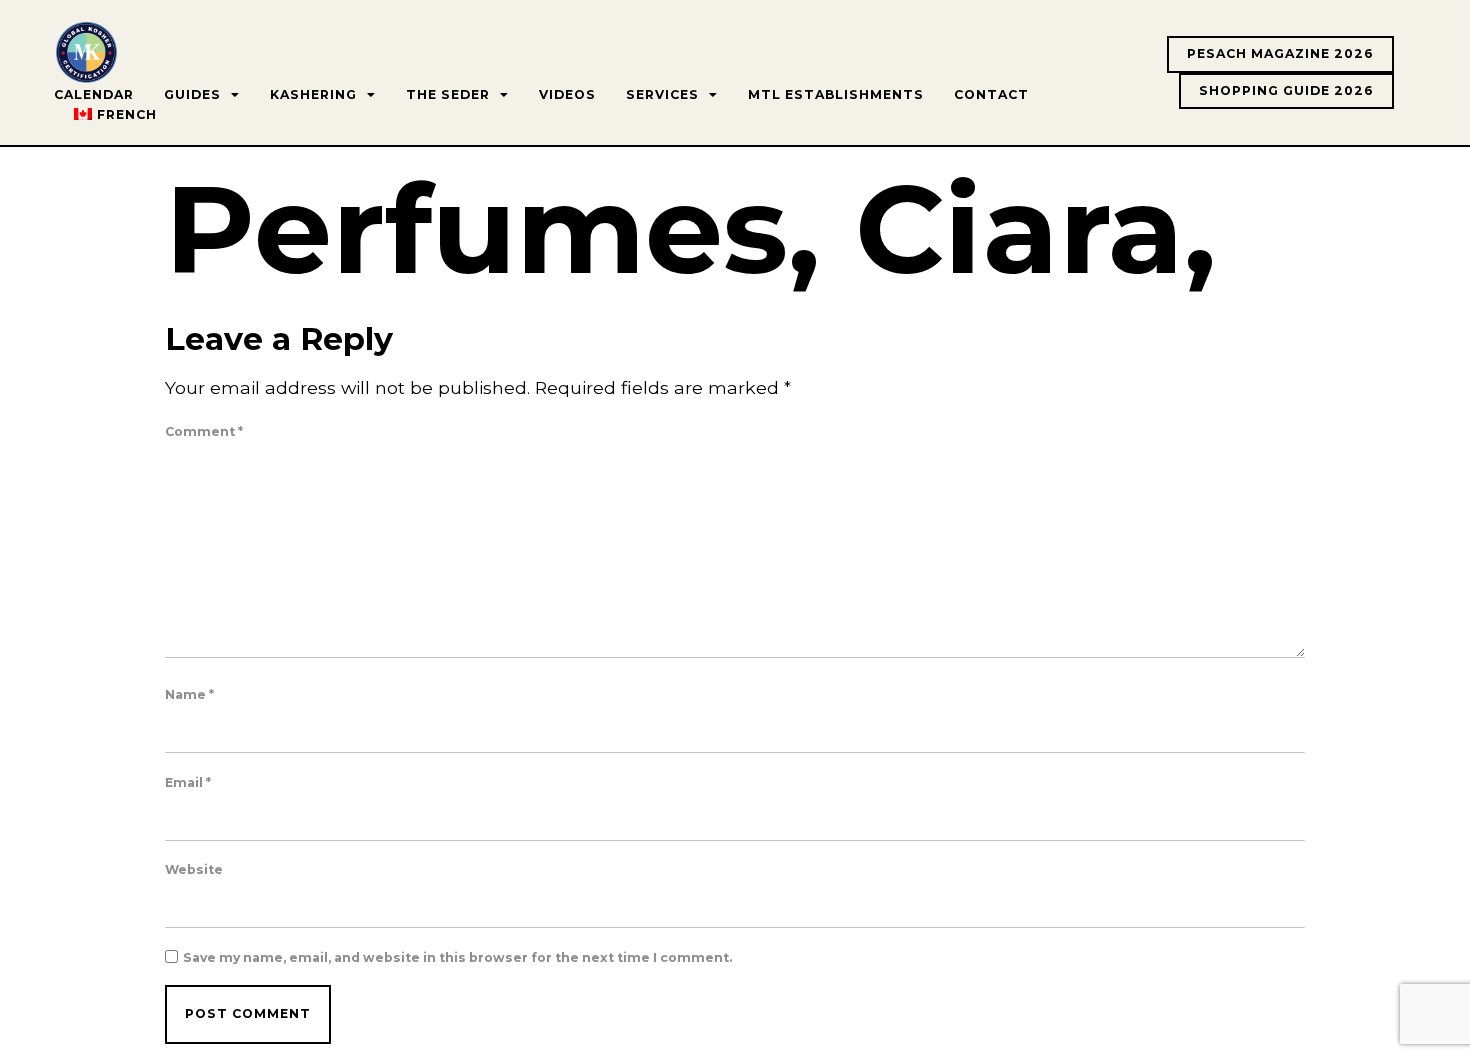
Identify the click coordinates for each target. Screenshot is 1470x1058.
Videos (567, 94)
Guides (192, 94)
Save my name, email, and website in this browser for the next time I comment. (457, 958)
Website (194, 870)
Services (662, 94)
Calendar (94, 94)
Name (189, 695)
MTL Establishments (836, 94)
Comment (204, 432)
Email (188, 783)
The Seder (448, 94)
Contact (991, 94)
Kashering (313, 94)
